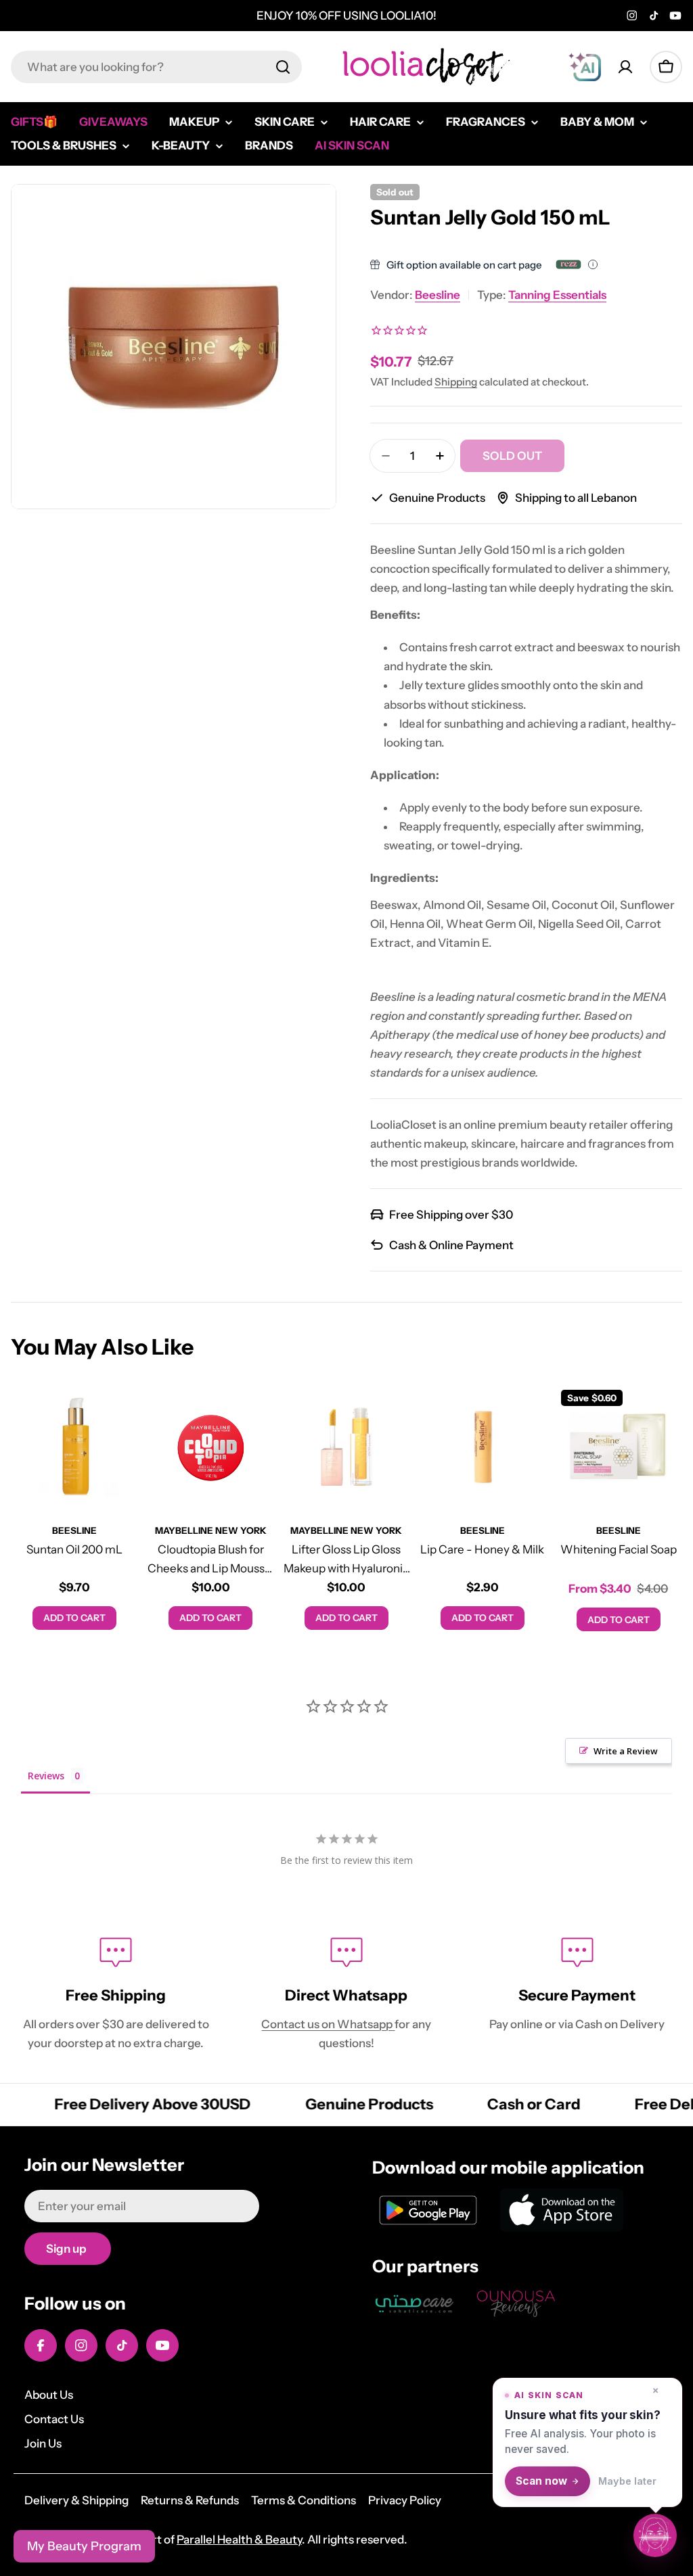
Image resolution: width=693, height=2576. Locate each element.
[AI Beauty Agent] (585, 67)
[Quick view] (119, 1413)
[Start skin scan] (655, 2537)
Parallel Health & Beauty (239, 2539)
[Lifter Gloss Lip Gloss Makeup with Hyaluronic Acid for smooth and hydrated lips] (347, 1447)
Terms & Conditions (304, 2500)
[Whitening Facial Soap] (618, 1447)
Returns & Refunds (190, 2500)
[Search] (283, 67)
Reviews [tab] (46, 1776)
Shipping (456, 382)
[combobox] (156, 67)
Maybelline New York (211, 1530)
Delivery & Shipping (76, 2500)
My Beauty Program (84, 2546)
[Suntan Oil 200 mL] (75, 1447)
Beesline (438, 295)
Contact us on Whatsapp (328, 2024)
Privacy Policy (405, 2500)
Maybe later (627, 2481)
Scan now (541, 2481)
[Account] (625, 67)
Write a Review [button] (626, 1751)
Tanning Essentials (557, 295)
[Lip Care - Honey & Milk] (482, 1447)
